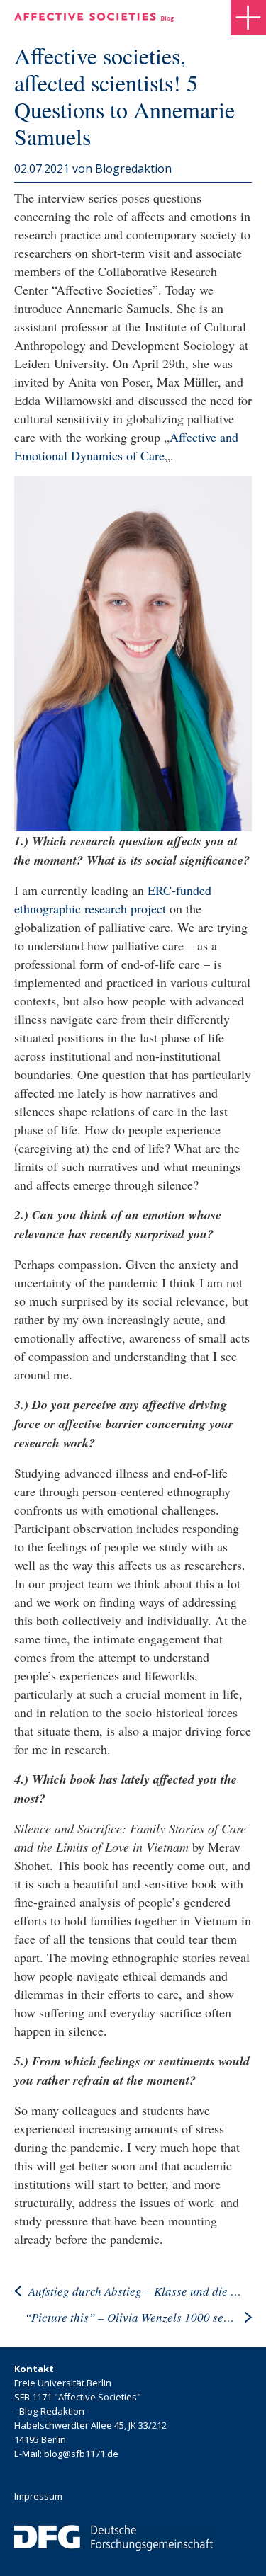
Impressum (38, 2496)
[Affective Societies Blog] (94, 17)
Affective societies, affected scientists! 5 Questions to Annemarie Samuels (124, 96)
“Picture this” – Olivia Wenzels (131, 2317)
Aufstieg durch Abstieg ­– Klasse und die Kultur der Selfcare (135, 2291)
